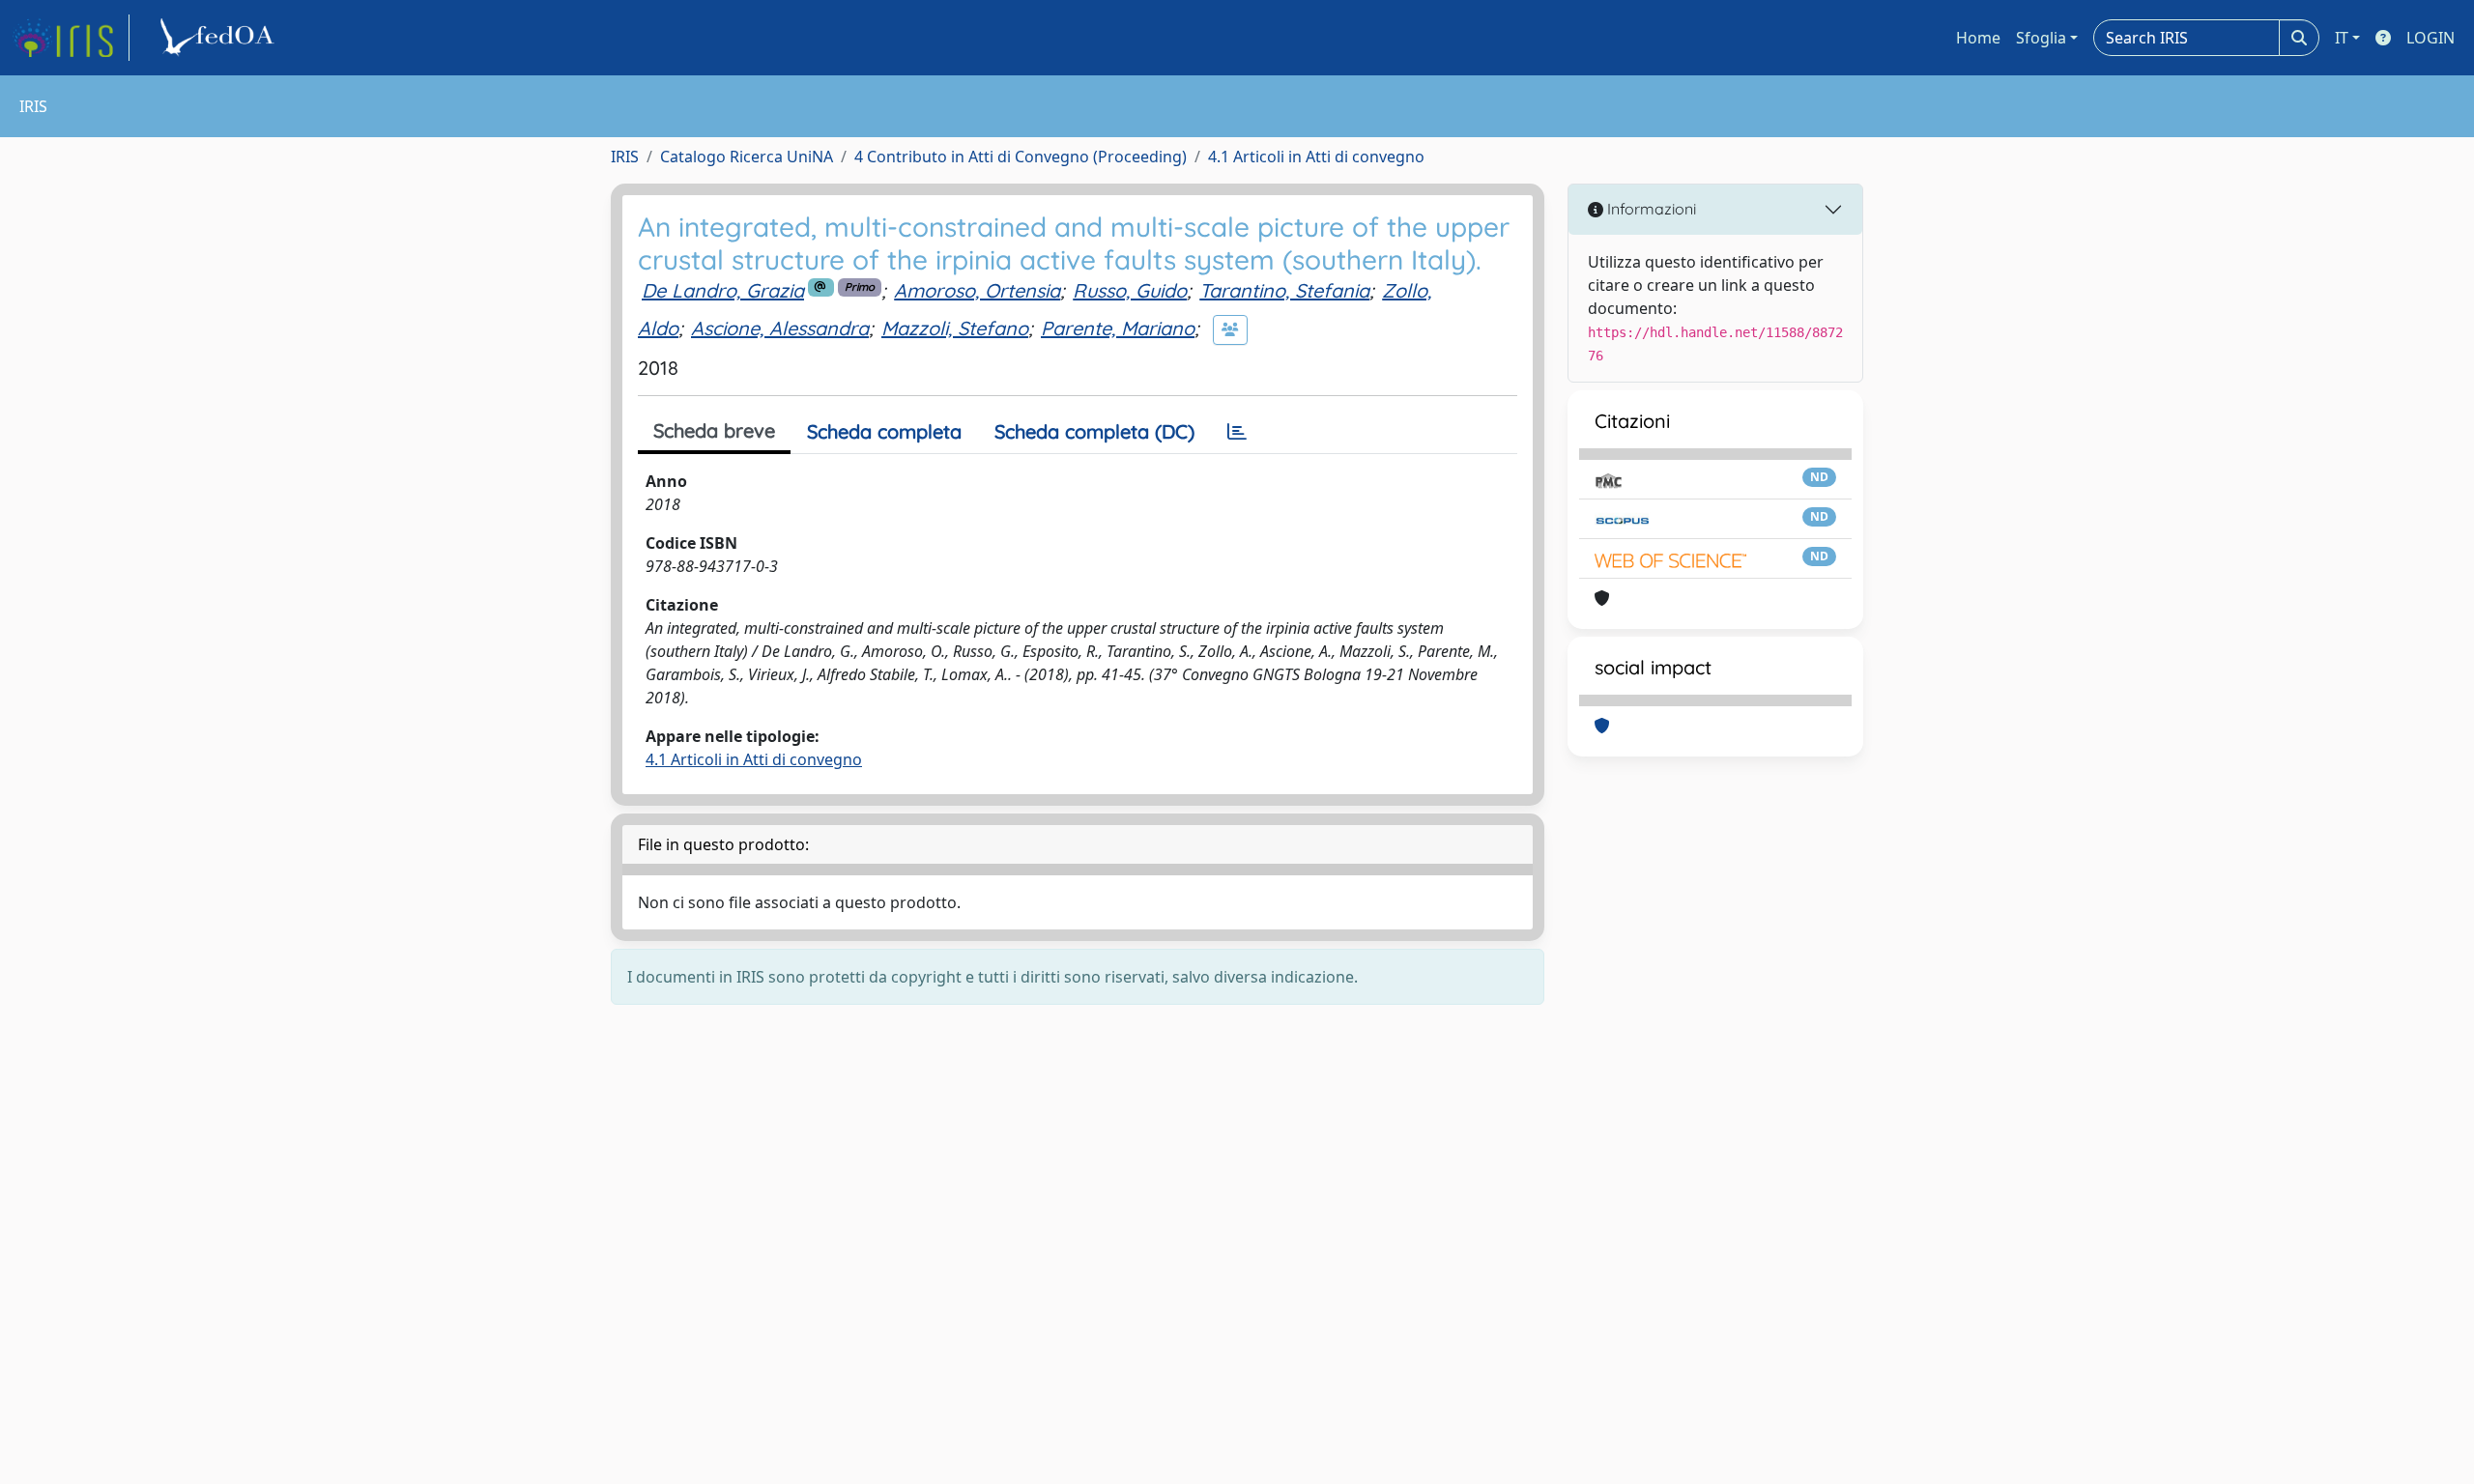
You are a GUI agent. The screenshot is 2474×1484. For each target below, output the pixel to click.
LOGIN (2431, 38)
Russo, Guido (1130, 290)
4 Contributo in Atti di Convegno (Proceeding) (1021, 157)
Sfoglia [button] (2041, 38)
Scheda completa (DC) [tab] (1094, 431)
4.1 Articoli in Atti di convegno (1316, 157)
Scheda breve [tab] (714, 430)
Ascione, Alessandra (780, 328)
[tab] (1237, 432)
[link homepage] (71, 38)
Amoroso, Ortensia (977, 290)
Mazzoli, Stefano (955, 328)
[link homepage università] (220, 38)
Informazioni (1650, 209)
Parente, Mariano (1118, 328)
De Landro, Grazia (723, 290)
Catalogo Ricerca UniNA (747, 157)
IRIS (625, 157)
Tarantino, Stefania (1284, 290)
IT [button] (2342, 38)
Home (1978, 38)
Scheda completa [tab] (884, 431)
